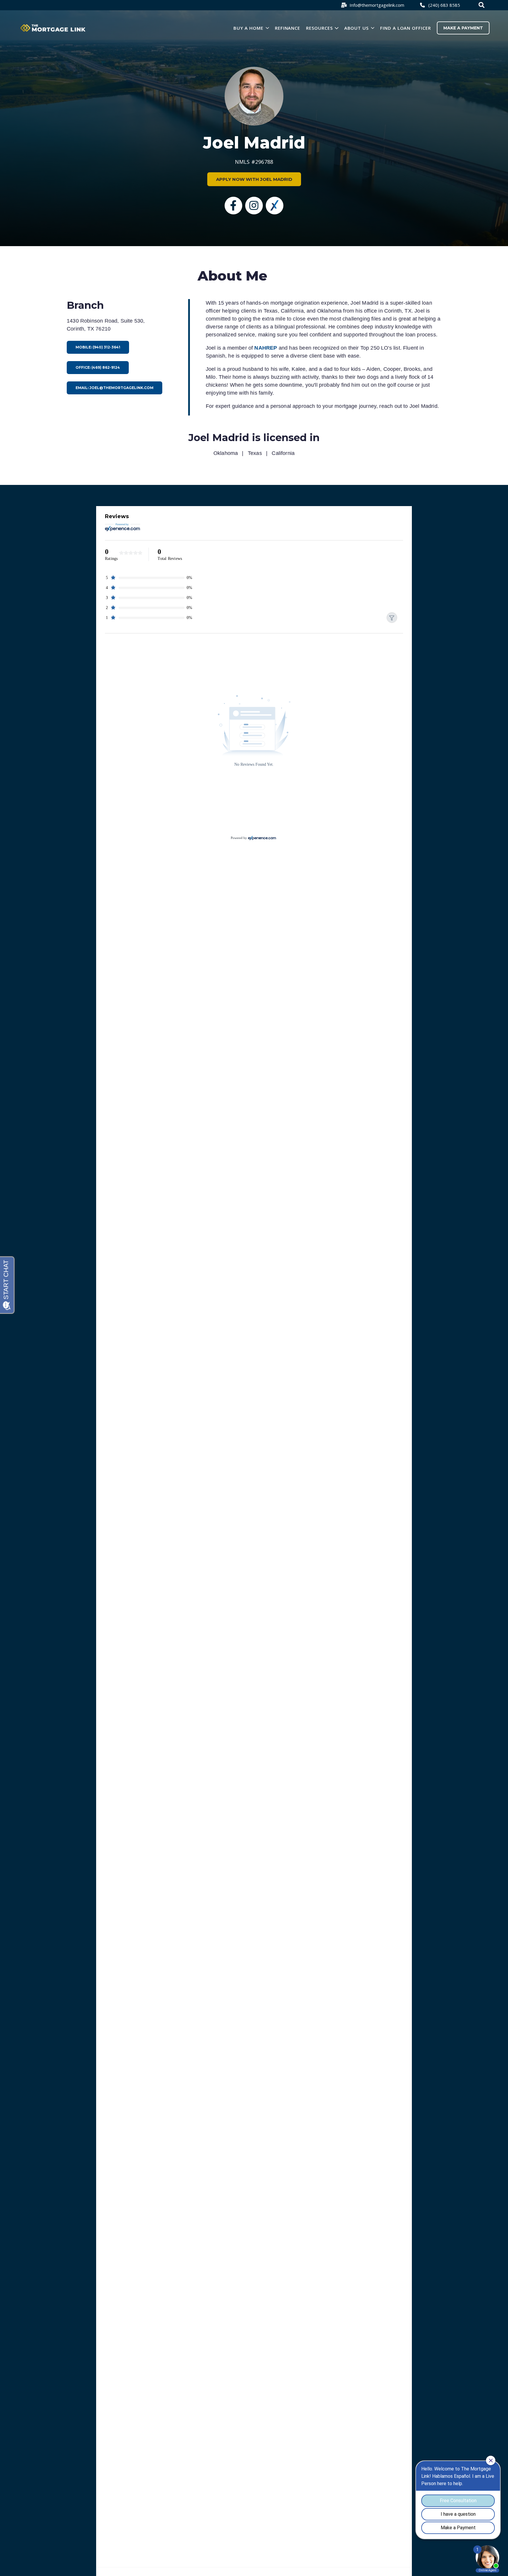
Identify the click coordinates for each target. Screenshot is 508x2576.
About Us (357, 28)
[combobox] (482, 5)
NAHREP (266, 348)
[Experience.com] (262, 838)
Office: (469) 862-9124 (98, 367)
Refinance (288, 28)
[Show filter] (392, 618)
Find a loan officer (406, 28)
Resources (319, 28)
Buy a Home (248, 28)
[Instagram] (254, 206)
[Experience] (275, 206)
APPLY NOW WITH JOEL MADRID (254, 179)
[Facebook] (233, 206)
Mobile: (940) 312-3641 (98, 347)
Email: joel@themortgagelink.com (115, 388)
